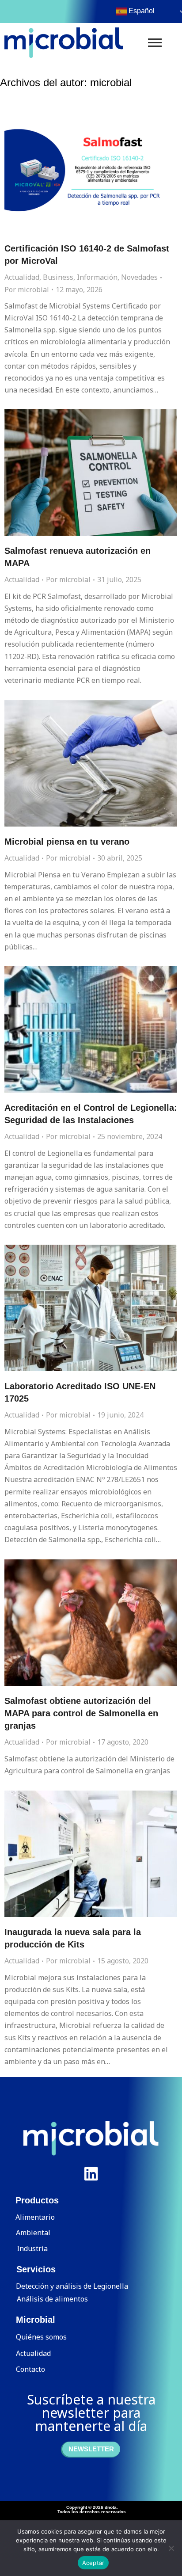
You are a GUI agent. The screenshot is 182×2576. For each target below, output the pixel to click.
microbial (111, 82)
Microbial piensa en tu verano (67, 842)
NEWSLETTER (91, 2449)
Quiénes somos (41, 2337)
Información (97, 277)
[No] (171, 2548)
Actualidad (22, 277)
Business (58, 277)
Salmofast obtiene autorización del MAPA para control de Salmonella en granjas (81, 1713)
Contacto (30, 2369)
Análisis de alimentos (52, 2299)
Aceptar (93, 2563)
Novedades (139, 277)
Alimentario (35, 2217)
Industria (32, 2248)
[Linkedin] (91, 2174)
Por (27, 290)
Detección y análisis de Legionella (72, 2286)
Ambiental (33, 2233)
